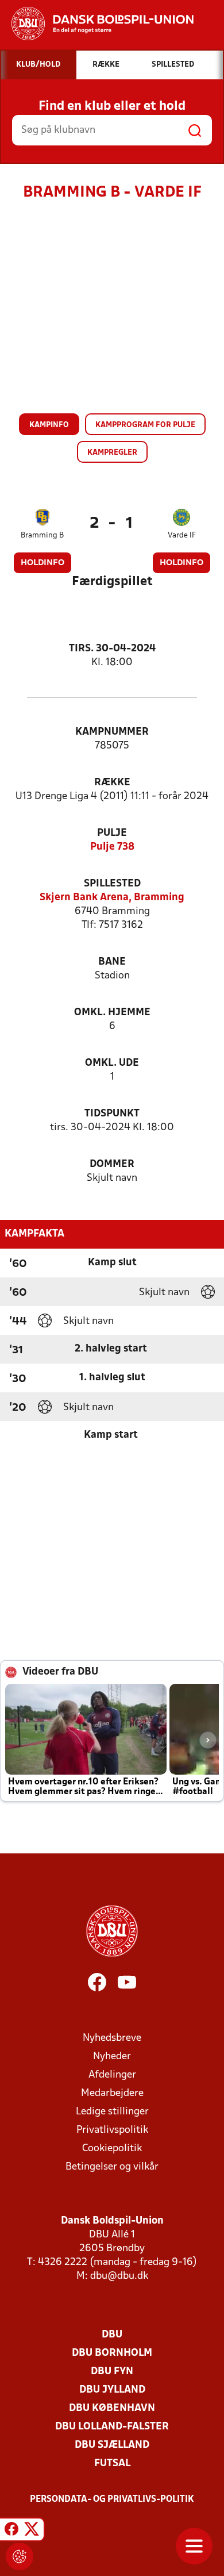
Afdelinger (112, 2075)
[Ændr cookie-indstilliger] (20, 2556)
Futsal (112, 2464)
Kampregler (112, 453)
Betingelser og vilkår (112, 2167)
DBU (112, 2335)
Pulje (112, 833)
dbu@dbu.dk (119, 2276)
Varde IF (182, 535)
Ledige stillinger (112, 2112)
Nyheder (112, 2057)
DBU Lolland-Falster (112, 2427)
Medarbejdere (112, 2093)
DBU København (112, 2408)
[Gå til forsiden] (97, 24)
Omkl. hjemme (112, 1013)
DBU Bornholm (112, 2353)
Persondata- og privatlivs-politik (112, 2500)
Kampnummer (112, 732)
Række (112, 783)
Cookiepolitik (112, 2149)
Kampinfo (49, 425)
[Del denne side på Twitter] (32, 2531)
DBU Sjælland (112, 2445)
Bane (112, 962)
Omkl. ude (112, 1063)
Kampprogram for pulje (145, 425)
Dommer (112, 1164)
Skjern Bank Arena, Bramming (112, 898)
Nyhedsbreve (112, 2038)
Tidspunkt (112, 1114)
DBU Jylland (112, 2390)
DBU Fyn (112, 2372)
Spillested (112, 884)
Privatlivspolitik (112, 2130)
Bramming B (42, 535)
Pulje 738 (112, 847)
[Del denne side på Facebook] (11, 2531)
